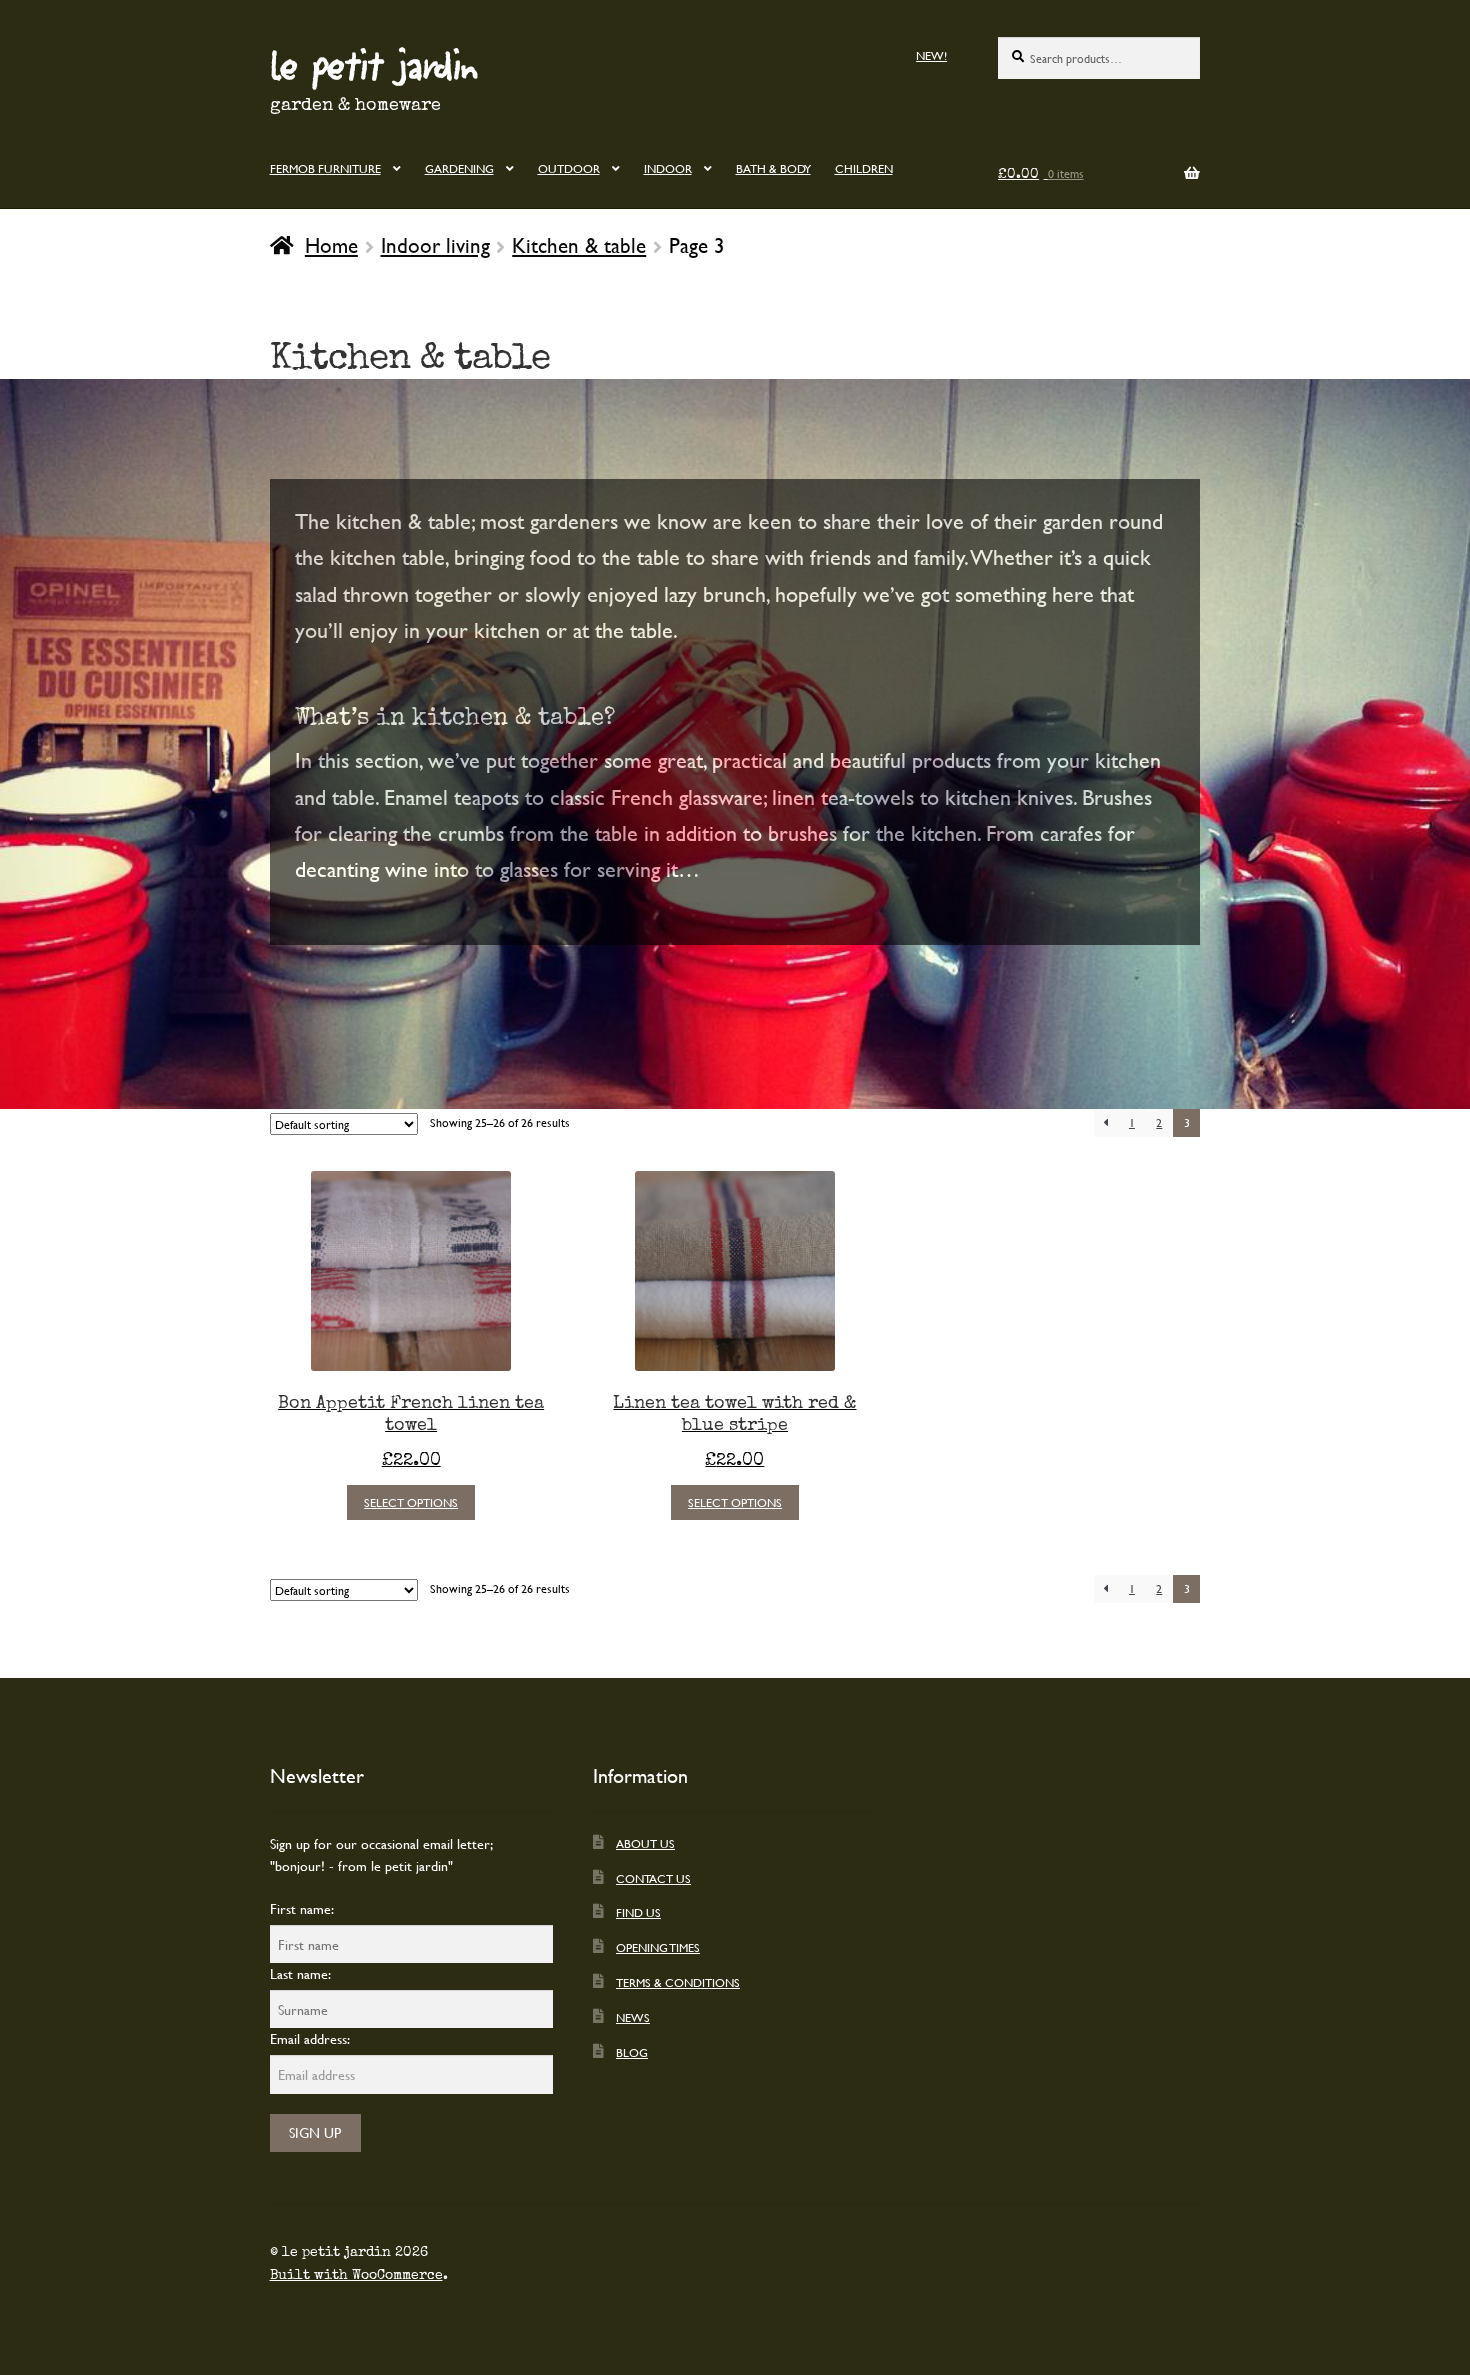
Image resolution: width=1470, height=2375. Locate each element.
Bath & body (773, 168)
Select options (411, 1502)
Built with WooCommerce (356, 2275)
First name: (302, 1908)
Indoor (668, 168)
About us (645, 1843)
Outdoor (569, 168)
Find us (638, 1912)
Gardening (459, 168)
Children (864, 168)
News (633, 2017)
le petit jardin (374, 64)
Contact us (653, 1878)
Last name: (300, 1973)
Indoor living (435, 245)
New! (931, 55)
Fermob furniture (325, 168)
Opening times (658, 1947)
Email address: (310, 2038)
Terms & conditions (678, 1982)
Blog (632, 2052)
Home (331, 245)
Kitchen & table (579, 245)
